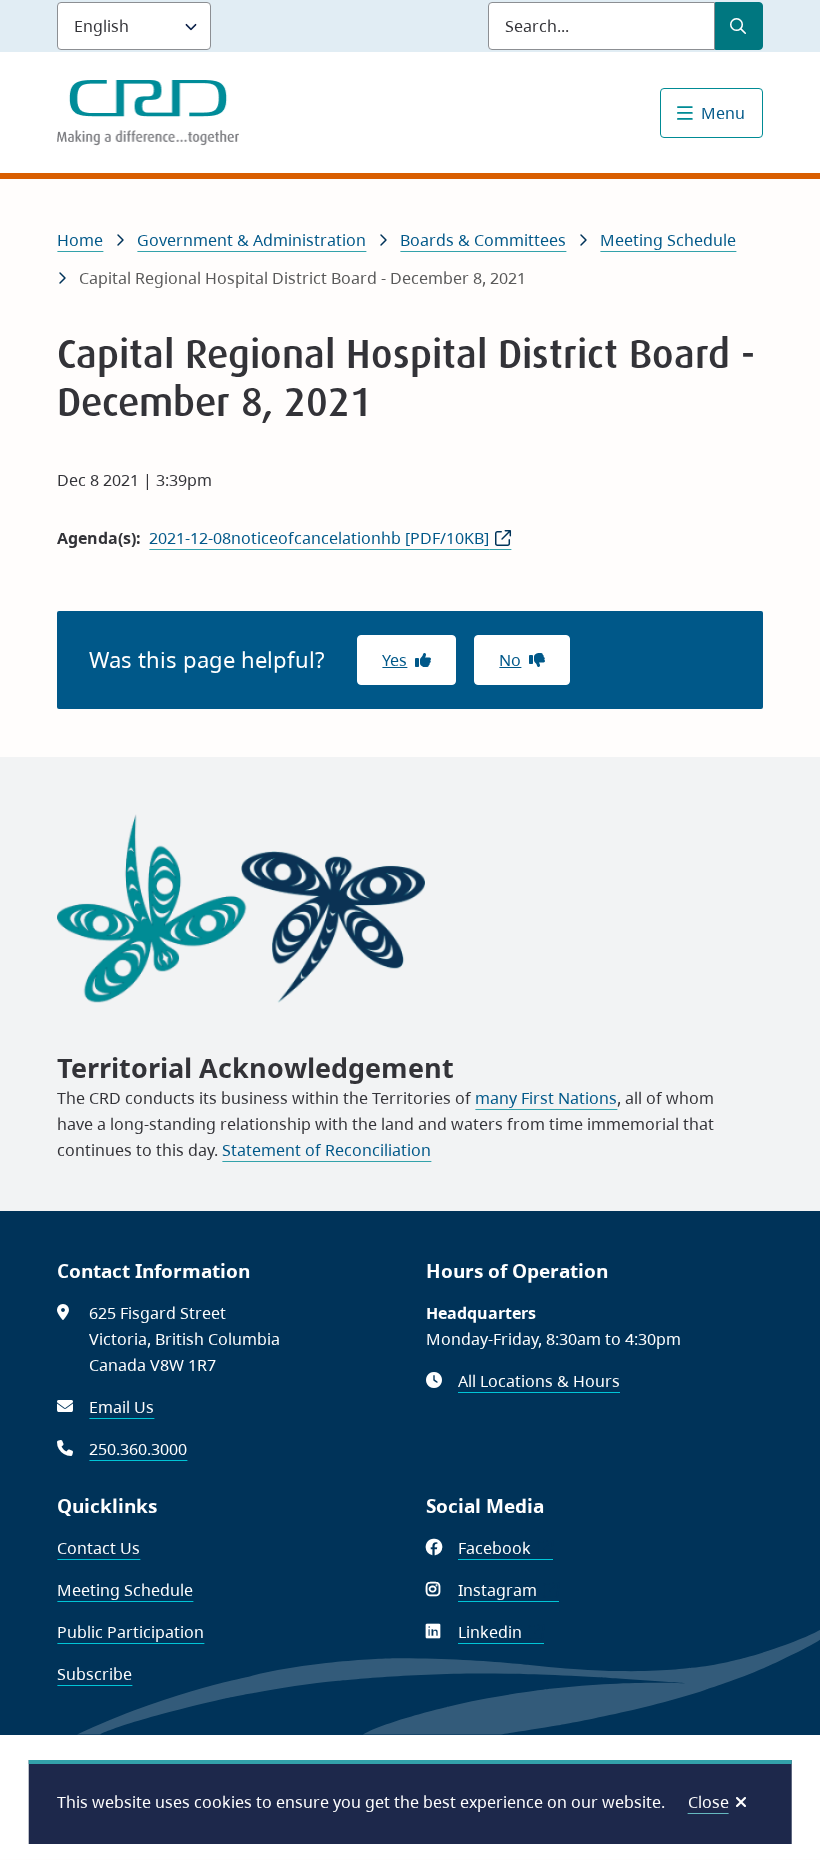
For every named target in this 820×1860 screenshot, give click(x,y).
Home (80, 240)
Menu (723, 113)
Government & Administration (251, 240)
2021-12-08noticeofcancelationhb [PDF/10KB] (319, 538)
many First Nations (546, 1098)
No (510, 660)
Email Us (121, 1407)
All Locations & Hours (539, 1381)
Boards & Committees (483, 240)
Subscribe (94, 1674)
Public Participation (130, 1632)
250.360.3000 (138, 1449)
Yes (394, 660)
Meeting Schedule (668, 240)
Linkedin (501, 1632)
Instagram (508, 1590)
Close (708, 1802)
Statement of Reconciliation (326, 1150)
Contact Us (98, 1548)
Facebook (505, 1548)
